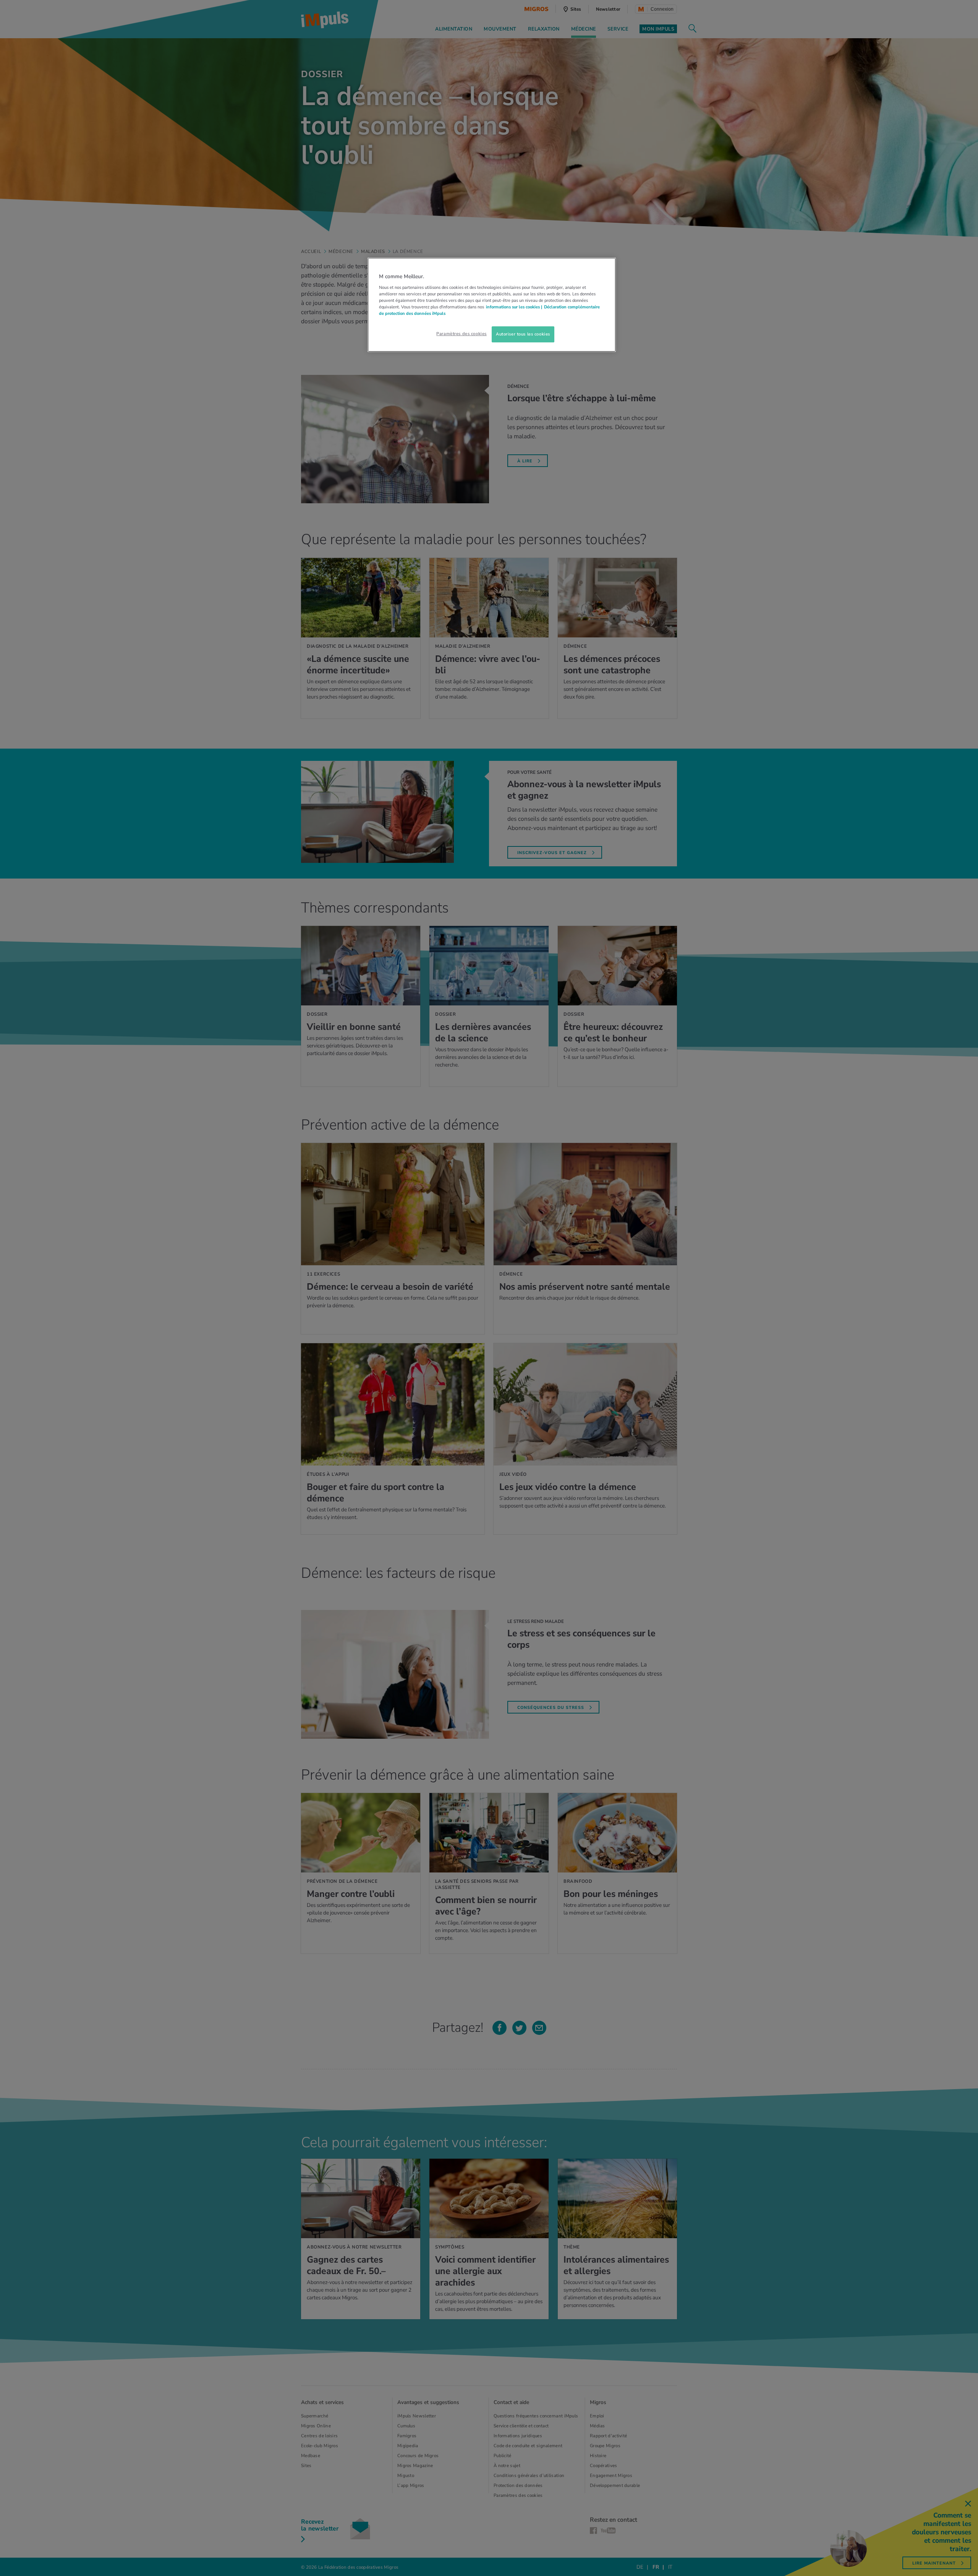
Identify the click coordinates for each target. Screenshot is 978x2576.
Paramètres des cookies (461, 334)
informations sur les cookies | (514, 307)
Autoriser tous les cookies (523, 334)
